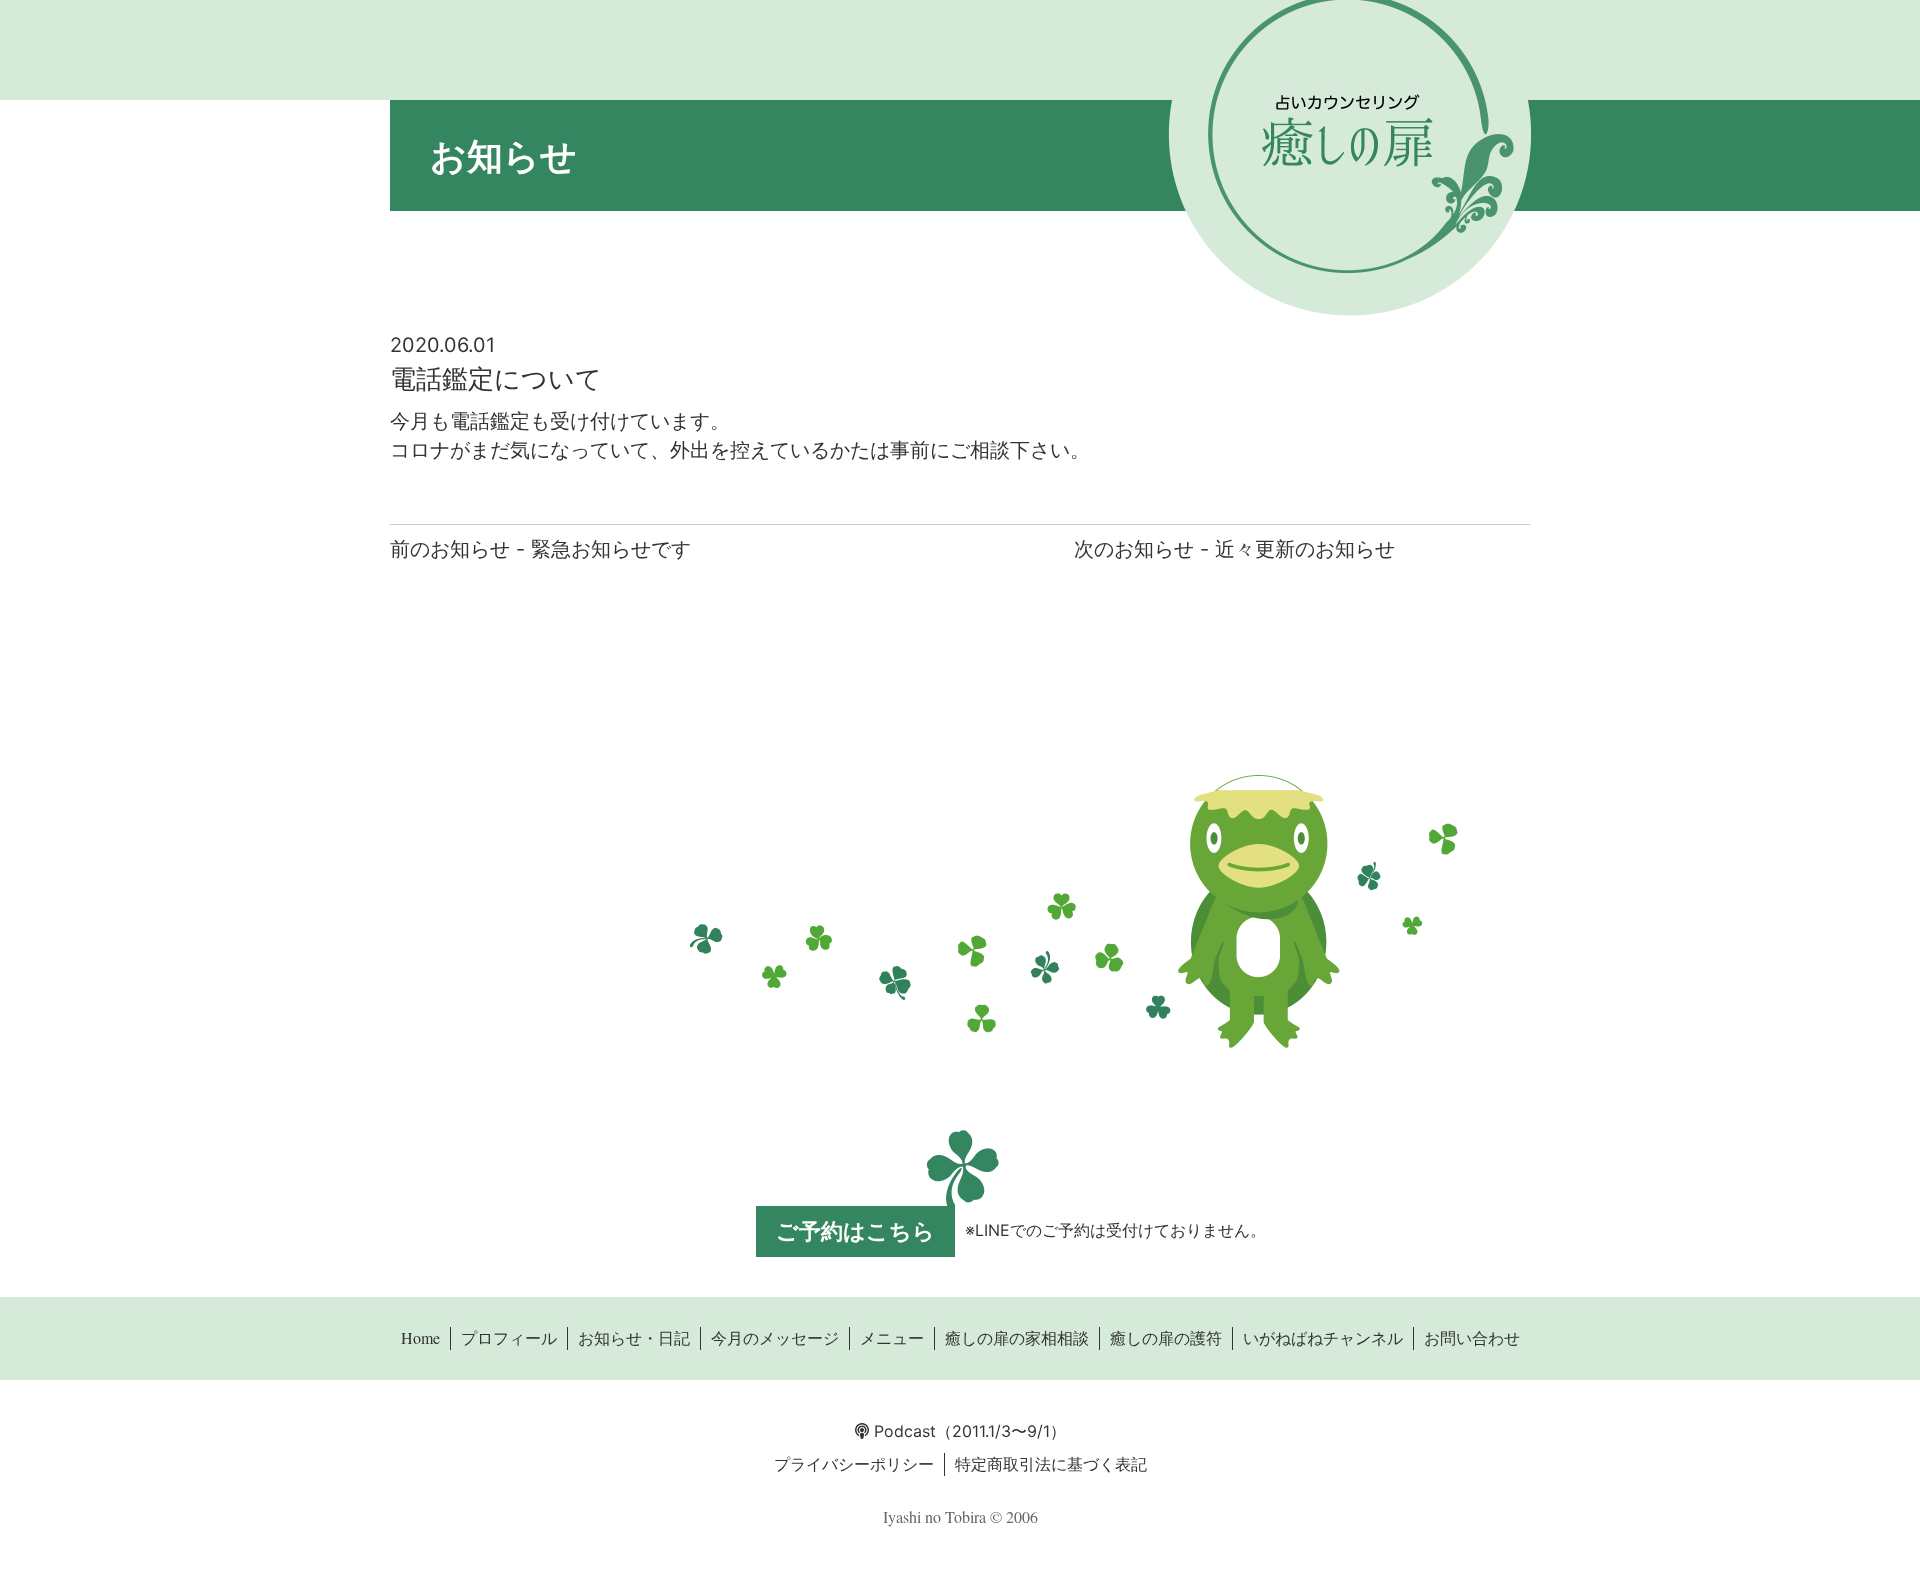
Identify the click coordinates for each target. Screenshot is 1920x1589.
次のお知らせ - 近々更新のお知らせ (1234, 549)
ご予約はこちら (855, 1231)
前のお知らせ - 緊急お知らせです (540, 549)
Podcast (902, 1431)
